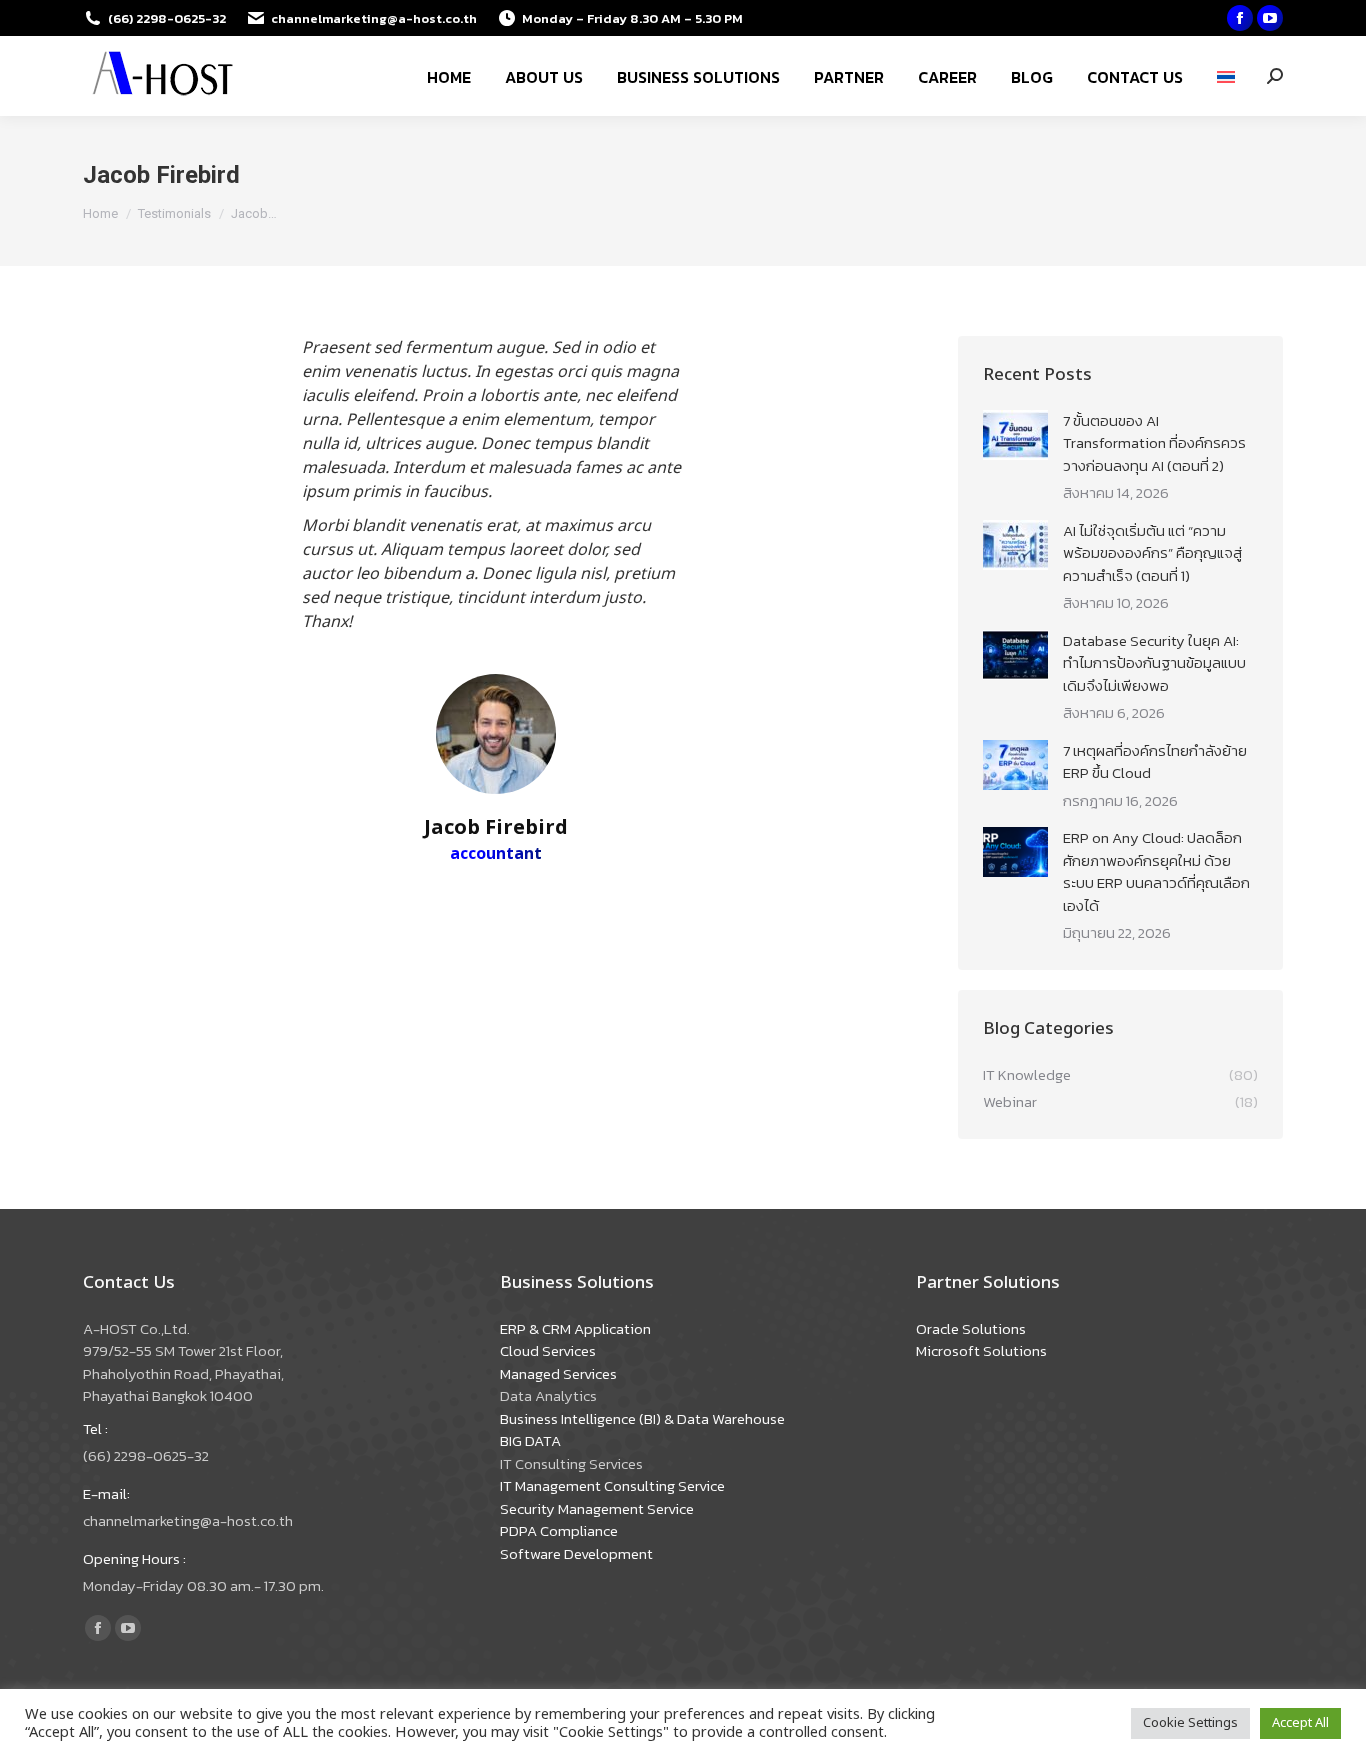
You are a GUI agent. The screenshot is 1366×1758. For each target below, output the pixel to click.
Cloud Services (548, 1350)
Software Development (576, 1553)
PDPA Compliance (559, 1530)
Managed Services (558, 1373)
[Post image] (1015, 435)
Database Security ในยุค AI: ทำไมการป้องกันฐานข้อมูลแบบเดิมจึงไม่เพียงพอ (1154, 663)
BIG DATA (530, 1440)
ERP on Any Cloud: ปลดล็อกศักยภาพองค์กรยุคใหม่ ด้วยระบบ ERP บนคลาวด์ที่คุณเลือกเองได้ (1156, 872)
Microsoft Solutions (981, 1350)
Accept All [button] (1300, 1723)
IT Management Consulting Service (612, 1485)
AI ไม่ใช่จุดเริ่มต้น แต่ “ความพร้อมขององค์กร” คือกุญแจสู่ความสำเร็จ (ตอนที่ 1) (1152, 553)
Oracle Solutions (971, 1328)
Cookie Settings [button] (1190, 1723)
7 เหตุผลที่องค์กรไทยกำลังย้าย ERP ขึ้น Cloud (1155, 762)
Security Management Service (597, 1508)
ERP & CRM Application (575, 1328)
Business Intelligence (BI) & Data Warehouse (642, 1418)
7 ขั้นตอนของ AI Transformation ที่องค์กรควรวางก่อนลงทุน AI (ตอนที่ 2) (1154, 443)
